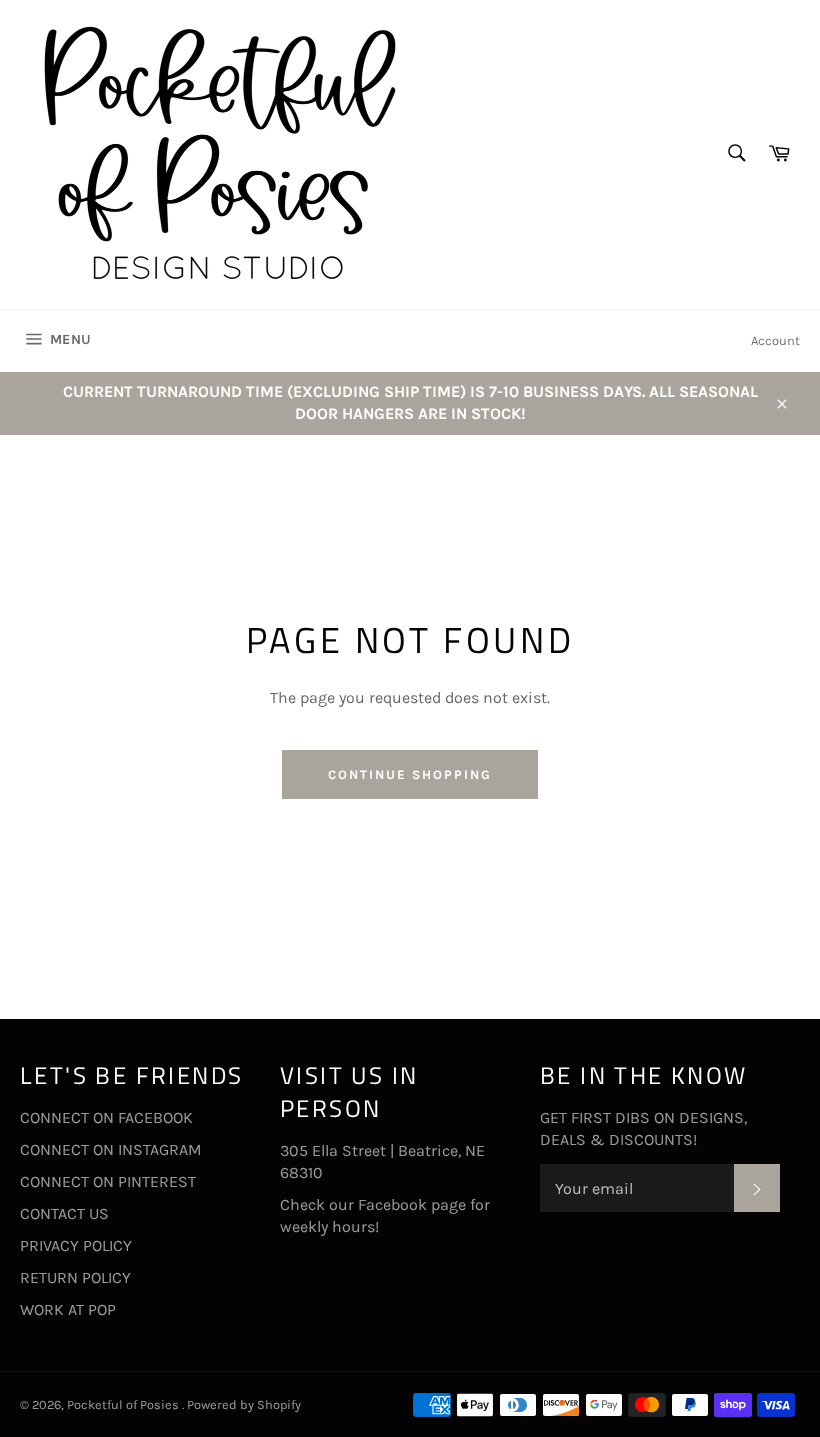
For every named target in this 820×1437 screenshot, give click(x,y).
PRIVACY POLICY (76, 1245)
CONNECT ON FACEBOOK (106, 1117)
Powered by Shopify (244, 1404)
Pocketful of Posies (124, 1404)
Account (775, 340)
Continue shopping (409, 774)
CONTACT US (64, 1213)
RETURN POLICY (75, 1277)
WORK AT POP (68, 1309)
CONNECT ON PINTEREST (108, 1181)
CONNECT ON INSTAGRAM (111, 1149)
